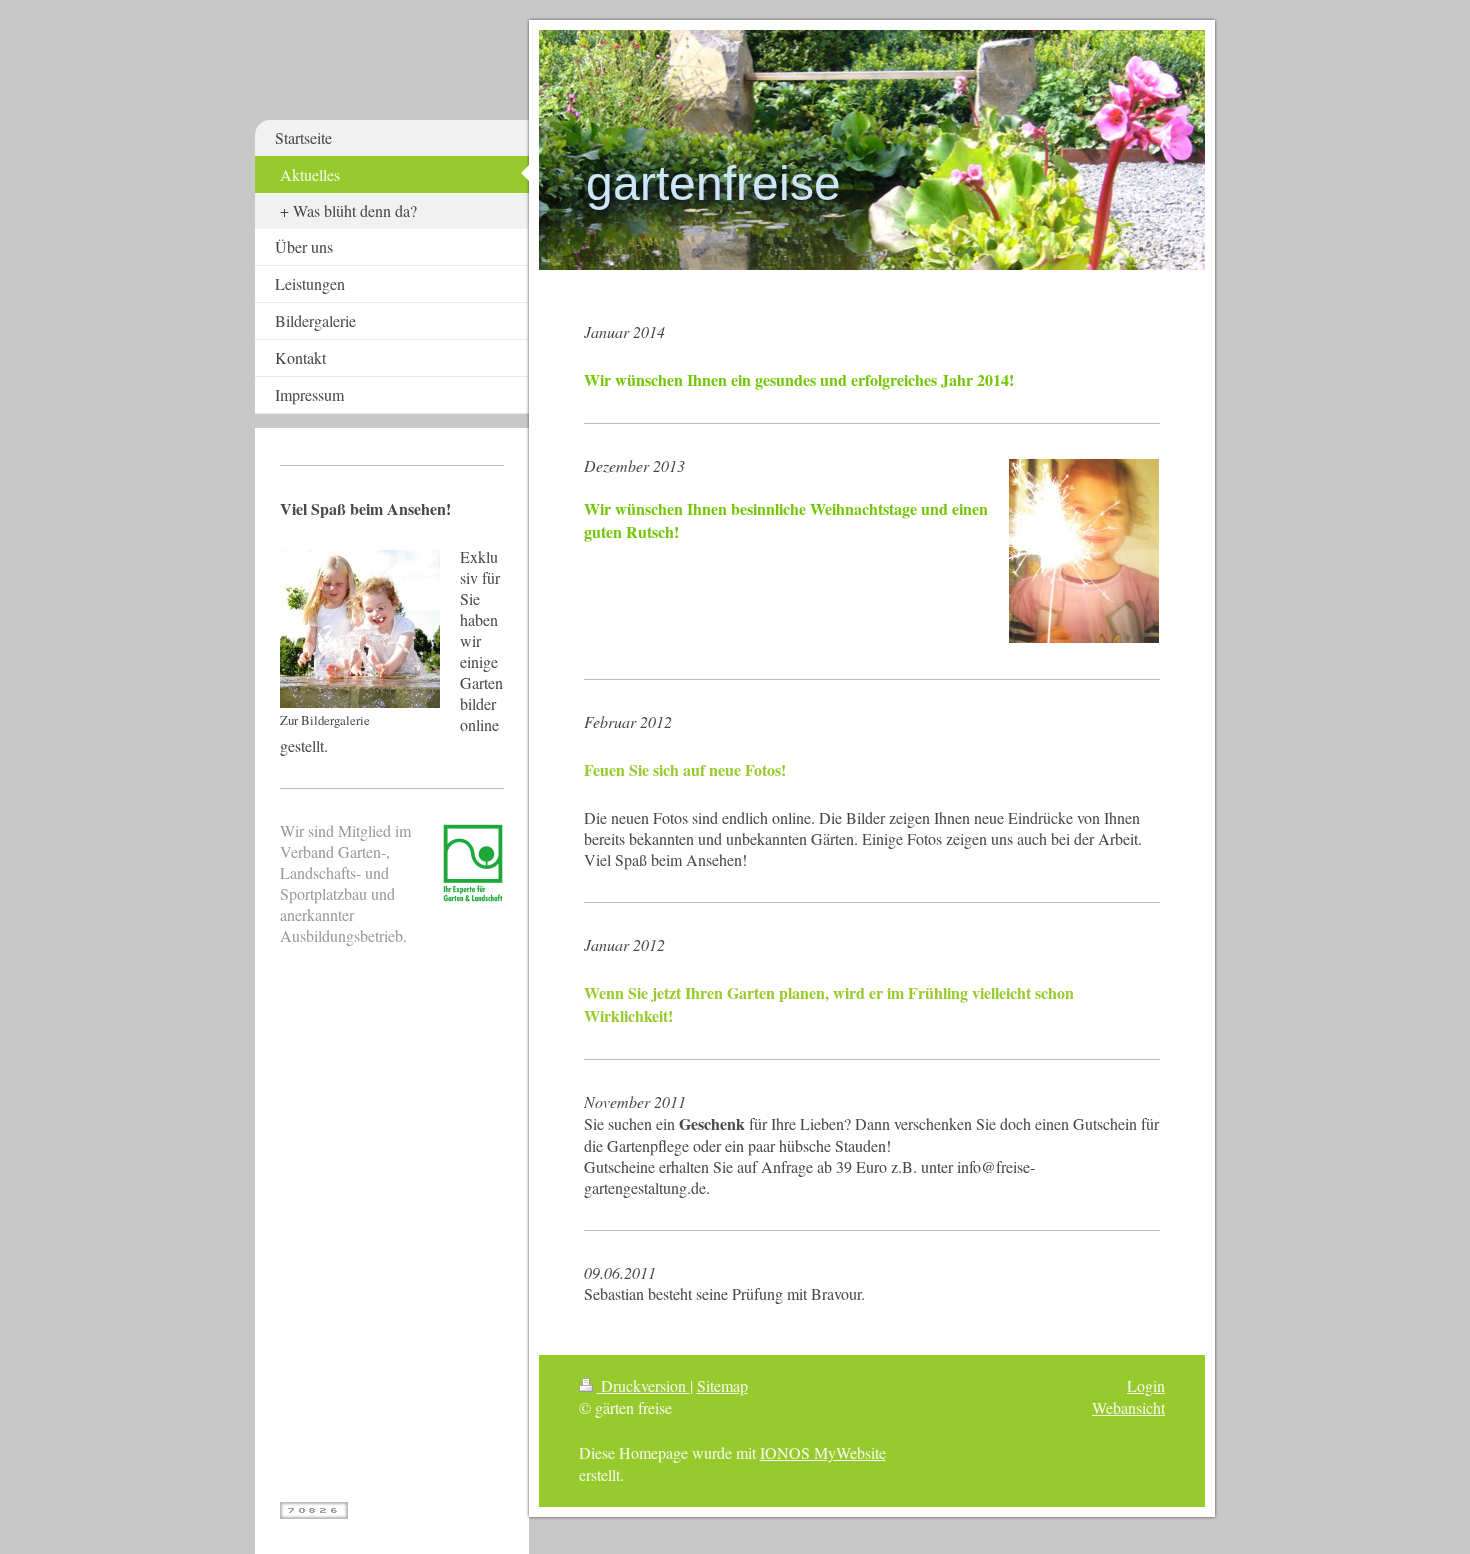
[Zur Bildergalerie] (360, 629)
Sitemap (722, 1385)
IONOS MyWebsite (823, 1452)
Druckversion (643, 1385)
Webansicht (1128, 1407)
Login (1146, 1385)
